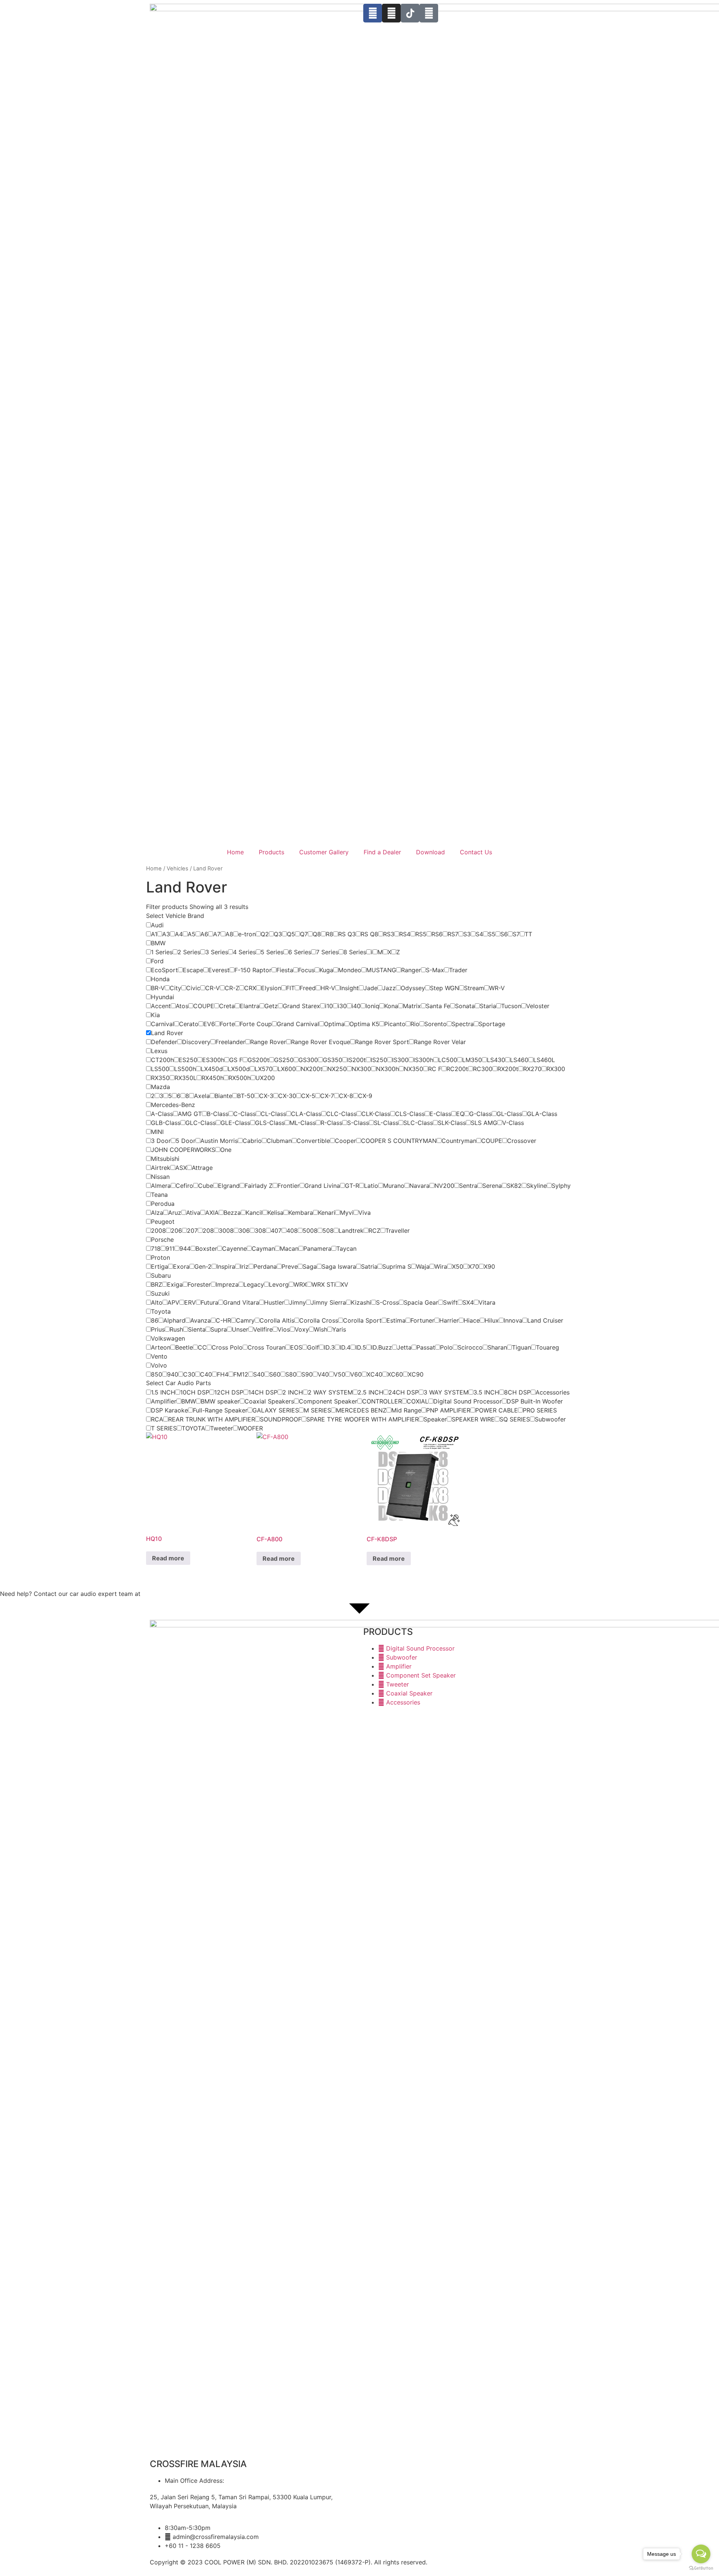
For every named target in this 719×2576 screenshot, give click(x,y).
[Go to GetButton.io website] (701, 2568)
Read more (168, 1558)
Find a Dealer (382, 852)
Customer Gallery (324, 852)
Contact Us (476, 852)
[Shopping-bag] (429, 13)
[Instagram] (391, 13)
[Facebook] (373, 13)
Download (430, 852)
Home (235, 852)
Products (271, 852)
